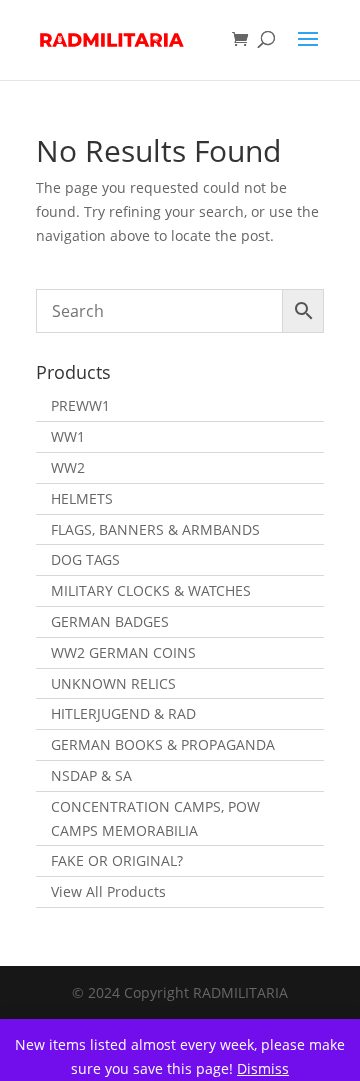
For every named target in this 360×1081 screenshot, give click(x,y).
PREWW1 (80, 405)
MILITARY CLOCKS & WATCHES (151, 590)
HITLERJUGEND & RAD (123, 713)
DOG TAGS (85, 559)
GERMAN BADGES (110, 621)
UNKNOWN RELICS (113, 683)
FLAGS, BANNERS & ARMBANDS (155, 529)
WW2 (68, 467)
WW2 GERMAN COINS (123, 652)
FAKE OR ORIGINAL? (117, 860)
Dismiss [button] (263, 1068)
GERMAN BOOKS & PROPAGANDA (163, 744)
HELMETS (82, 498)
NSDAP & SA (91, 775)
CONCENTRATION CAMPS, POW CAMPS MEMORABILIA (155, 818)
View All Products (108, 891)
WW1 (68, 436)
